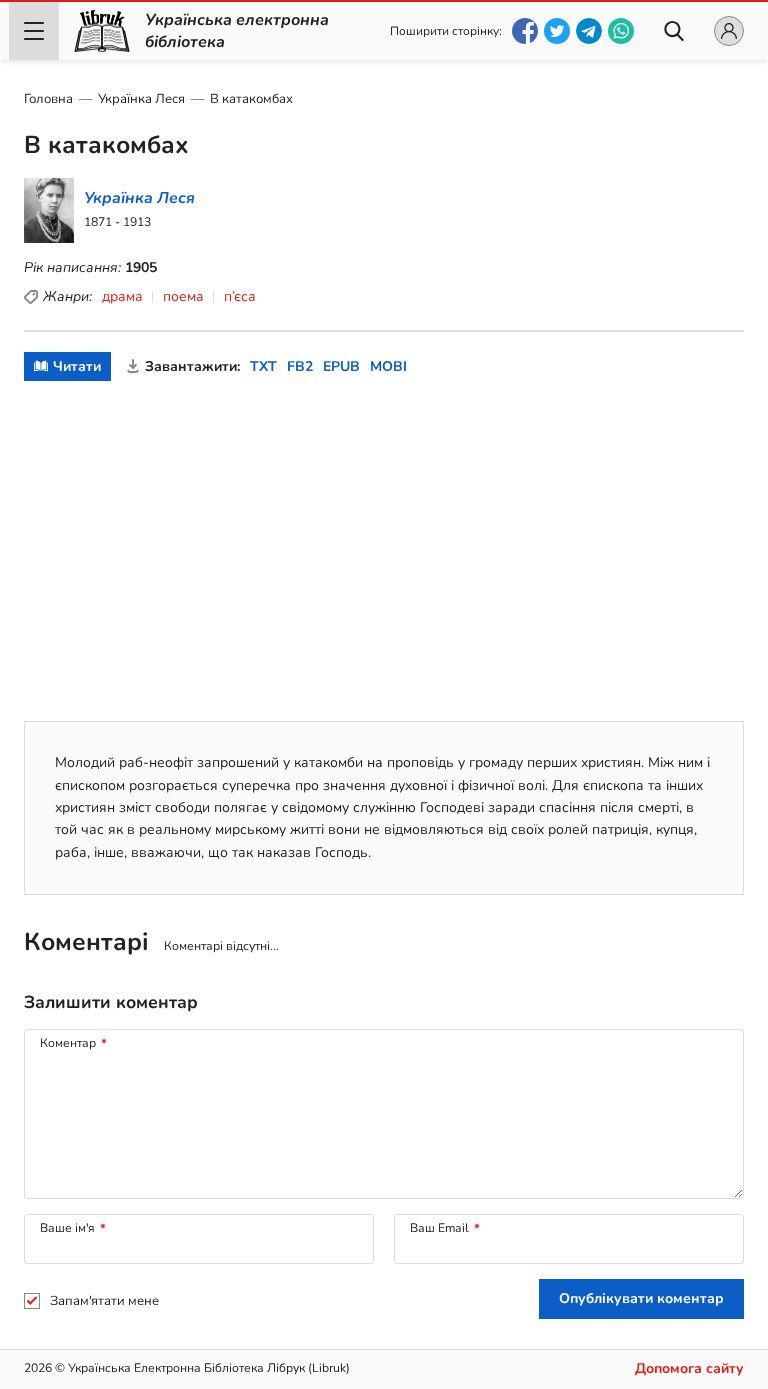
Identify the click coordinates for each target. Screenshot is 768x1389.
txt (263, 366)
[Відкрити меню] (34, 31)
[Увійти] (729, 31)
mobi (388, 366)
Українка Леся (141, 99)
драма (122, 296)
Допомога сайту (689, 1368)
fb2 (300, 366)
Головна (48, 99)
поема (183, 296)
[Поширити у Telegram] (589, 31)
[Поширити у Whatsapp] (621, 31)
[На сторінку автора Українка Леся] (112, 210)
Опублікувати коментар (641, 1298)
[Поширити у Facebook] (525, 31)
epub (341, 366)
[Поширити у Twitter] (557, 31)
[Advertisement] (384, 551)
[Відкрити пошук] (674, 31)
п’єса (240, 296)
